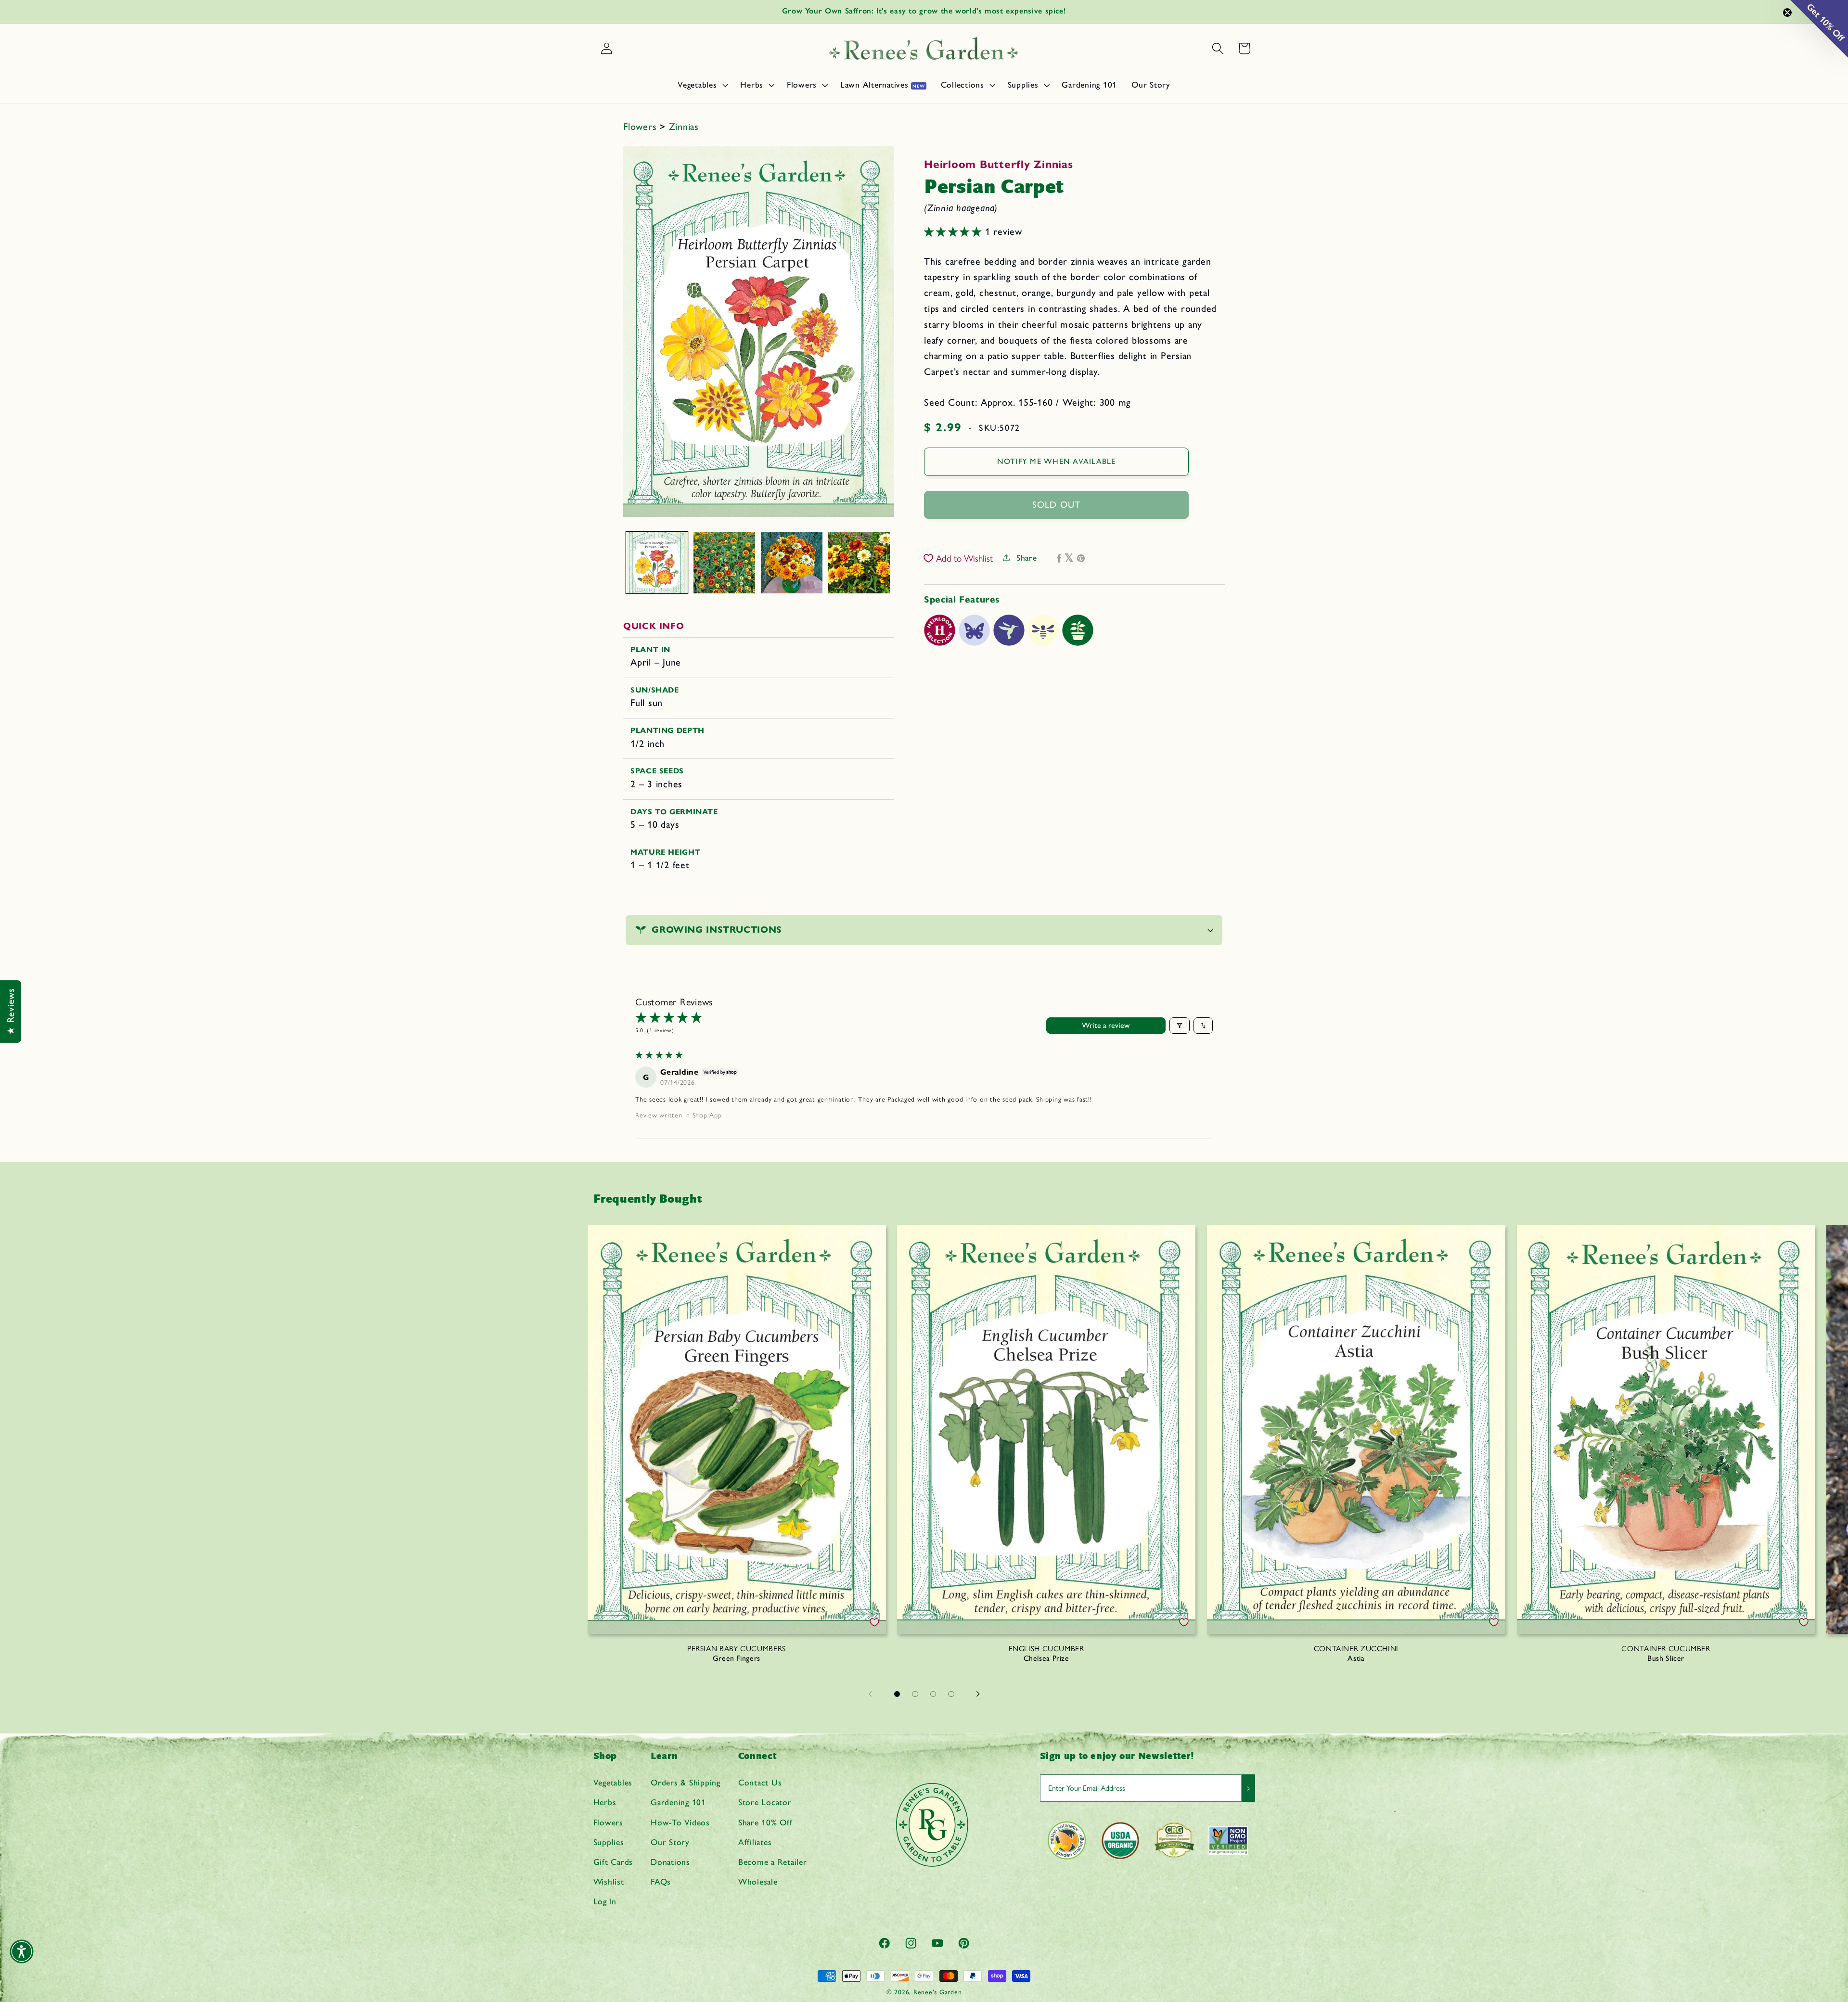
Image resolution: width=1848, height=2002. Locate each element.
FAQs (661, 1881)
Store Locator (765, 1802)
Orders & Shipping (686, 1782)
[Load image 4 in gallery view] (859, 563)
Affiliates (755, 1842)
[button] (702, 85)
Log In (605, 1901)
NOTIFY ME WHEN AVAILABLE (1057, 461)
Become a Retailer (773, 1862)
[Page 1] (897, 1694)
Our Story (670, 1842)
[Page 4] (951, 1694)
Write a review (1106, 1025)
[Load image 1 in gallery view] (657, 563)
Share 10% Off (765, 1822)
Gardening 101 (678, 1802)
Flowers (642, 127)
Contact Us (760, 1782)
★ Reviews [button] (11, 1012)
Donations (670, 1862)
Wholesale (758, 1881)
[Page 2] (915, 1694)
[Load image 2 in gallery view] (724, 563)
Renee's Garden (938, 1992)
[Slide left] (870, 1694)
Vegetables (613, 1782)
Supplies (609, 1842)
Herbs (605, 1802)
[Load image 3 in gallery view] (792, 563)
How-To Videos (680, 1822)
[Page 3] (933, 1694)
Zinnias (684, 127)
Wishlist (609, 1881)
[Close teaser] (1787, 13)
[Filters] (1180, 1026)
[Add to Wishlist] (874, 1622)
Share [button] (1027, 557)
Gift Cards (613, 1862)
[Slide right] (978, 1694)
